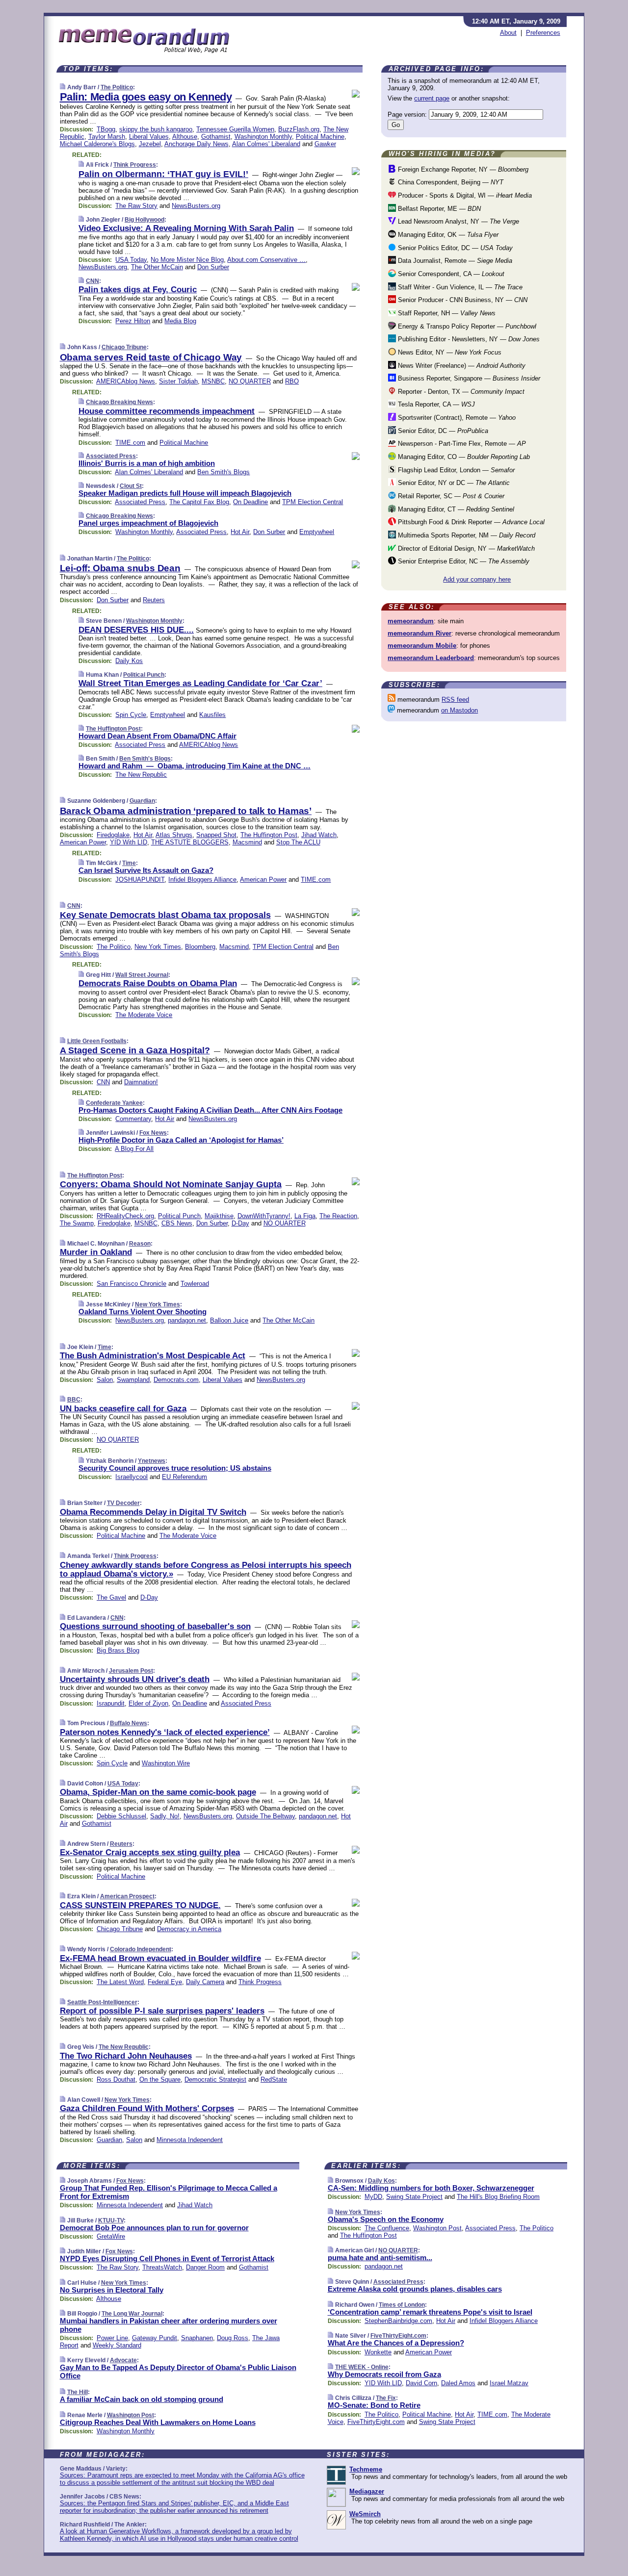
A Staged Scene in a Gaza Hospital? (135, 1050)
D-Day (240, 1223)
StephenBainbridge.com (398, 2321)
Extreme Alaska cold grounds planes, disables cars (415, 2289)
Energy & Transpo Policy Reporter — (466, 326)
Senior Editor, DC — (442, 431)
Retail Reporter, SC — (450, 496)
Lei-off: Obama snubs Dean (120, 568)
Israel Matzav (509, 2383)
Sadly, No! (165, 1816)
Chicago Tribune (124, 347)
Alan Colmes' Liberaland (266, 144)
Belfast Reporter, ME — (438, 209)
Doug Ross (233, 2338)
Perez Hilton (133, 321)
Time (129, 863)
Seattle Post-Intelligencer (102, 2002)
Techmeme (366, 2469)
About (508, 33)
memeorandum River (419, 633)
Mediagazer (367, 2491)
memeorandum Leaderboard (431, 658)
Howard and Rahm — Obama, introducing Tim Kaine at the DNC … (195, 766)
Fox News (153, 1133)
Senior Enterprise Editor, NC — (463, 561)
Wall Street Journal (142, 975)
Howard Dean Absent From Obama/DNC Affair (157, 736)
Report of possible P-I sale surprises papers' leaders (162, 2011)
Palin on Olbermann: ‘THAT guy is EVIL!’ (163, 174)
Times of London (402, 2305)
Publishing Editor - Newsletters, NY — (468, 339)
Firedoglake (113, 835)
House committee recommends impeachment (167, 411)
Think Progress (135, 165)
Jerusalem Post (131, 1671)
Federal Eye (165, 1982)
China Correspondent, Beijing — (450, 182)
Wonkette (378, 2352)
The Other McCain (157, 267)
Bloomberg (200, 947)
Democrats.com (176, 1380)
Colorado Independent (141, 1949)
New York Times (158, 947)
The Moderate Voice (144, 1015)
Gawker (325, 144)
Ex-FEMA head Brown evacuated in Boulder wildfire (160, 1958)
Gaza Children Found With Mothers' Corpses (147, 2108)
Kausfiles (212, 715)
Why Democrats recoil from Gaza (384, 2374)
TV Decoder (123, 1503)
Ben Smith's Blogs (223, 472)
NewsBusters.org (196, 206)
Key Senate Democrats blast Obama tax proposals (165, 915)
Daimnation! (141, 1082)
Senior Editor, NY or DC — (453, 483)
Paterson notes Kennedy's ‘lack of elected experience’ (165, 1732)
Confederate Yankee (114, 1103)
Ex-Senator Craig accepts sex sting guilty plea (150, 1852)
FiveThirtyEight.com (398, 2336)
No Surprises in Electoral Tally (112, 2290)
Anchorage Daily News (196, 144)
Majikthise (219, 1216)
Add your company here (477, 579)
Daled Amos (458, 2383)
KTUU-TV (111, 2220)
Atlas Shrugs (174, 835)
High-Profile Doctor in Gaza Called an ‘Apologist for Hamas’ (181, 1140)
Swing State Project (414, 2197)
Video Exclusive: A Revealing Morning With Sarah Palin (186, 228)
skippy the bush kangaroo (156, 129)
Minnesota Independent (190, 2140)
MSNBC (213, 381)
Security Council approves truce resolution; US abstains (175, 1468)
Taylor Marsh (107, 137)
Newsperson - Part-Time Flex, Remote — (461, 444)
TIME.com (130, 443)
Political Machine (320, 137)
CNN (92, 281)
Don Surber (213, 267)
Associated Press (111, 456)
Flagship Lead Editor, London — (455, 470)
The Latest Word (120, 1982)
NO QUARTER (250, 381)
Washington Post (131, 2415)
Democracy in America (189, 1929)
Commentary (133, 1119)
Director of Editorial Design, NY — (465, 548)
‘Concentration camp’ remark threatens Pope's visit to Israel (430, 2312)
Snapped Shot (216, 835)
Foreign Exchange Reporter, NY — (462, 169)
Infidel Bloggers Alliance (202, 880)
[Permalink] (63, 87)
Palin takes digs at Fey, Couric (138, 290)
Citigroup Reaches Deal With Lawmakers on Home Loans (158, 2422)
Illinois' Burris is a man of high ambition (147, 463)
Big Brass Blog (118, 1650)
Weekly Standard (117, 2345)
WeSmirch (365, 2514)
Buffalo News (129, 1723)
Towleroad (195, 1284)
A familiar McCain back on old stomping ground (142, 2399)
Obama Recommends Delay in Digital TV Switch (153, 1512)
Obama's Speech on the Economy (386, 2219)
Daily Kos (129, 661)
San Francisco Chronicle (131, 1284)
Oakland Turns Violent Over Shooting (143, 1312)
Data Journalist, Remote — (454, 261)
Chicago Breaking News (119, 402)
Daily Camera (205, 1982)
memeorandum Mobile (422, 646)
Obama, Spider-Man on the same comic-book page (158, 1792)
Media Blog (180, 321)
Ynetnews (152, 1461)
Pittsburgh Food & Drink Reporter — (470, 522)
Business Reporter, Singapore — (468, 378)
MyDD (373, 2197)
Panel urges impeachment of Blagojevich (148, 523)
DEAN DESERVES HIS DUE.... (136, 630)
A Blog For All (134, 1149)
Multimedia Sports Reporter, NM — (466, 535)
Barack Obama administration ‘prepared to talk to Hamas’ (186, 811)
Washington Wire (166, 1763)
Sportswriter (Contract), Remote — (456, 418)
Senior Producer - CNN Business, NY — (462, 300)
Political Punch (144, 675)
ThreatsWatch (162, 2267)
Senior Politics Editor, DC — (454, 248)
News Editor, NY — (449, 352)
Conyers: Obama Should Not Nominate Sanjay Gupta (171, 1184)
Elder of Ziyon (148, 1703)
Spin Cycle (131, 715)
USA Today (131, 260)
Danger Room (205, 2267)
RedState (274, 2079)
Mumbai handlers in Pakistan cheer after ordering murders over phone (169, 2325)
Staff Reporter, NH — (446, 313)
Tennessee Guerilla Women (235, 129)
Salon (105, 1380)
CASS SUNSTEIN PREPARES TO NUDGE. (140, 1905)
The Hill (78, 2392)
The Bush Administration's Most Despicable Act (153, 1356)
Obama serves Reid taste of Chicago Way (151, 357)
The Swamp (77, 1223)
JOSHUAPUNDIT (140, 880)
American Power (83, 842)
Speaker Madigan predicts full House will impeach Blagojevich (185, 493)
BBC (74, 1400)
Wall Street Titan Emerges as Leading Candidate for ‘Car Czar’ (200, 683)
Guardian (142, 801)
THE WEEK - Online (362, 2367)
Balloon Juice (229, 1320)
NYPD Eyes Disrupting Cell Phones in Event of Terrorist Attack (167, 2258)
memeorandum (411, 621)
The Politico (117, 87)
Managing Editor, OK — (447, 235)
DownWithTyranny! (264, 1216)
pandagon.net (187, 1320)
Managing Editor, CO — (463, 457)
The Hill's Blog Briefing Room (498, 2197)
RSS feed (455, 700)
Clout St (131, 486)
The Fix (386, 2398)
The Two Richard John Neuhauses (126, 2056)
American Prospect (127, 1896)
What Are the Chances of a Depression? (396, 2343)
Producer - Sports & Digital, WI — (464, 195)
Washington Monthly (263, 137)
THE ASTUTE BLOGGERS (190, 842)
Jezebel (150, 144)
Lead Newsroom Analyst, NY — (458, 221)
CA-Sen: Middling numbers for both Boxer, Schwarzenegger (431, 2188)
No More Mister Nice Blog (187, 260)
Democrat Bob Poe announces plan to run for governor (154, 2228)
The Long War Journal (132, 2314)
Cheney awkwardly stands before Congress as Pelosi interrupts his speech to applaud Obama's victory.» (206, 1569)
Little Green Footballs (97, 1041)
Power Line (112, 2338)
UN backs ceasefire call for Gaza (123, 1409)
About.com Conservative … (266, 260)
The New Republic (141, 775)
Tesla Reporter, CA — (435, 404)
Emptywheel (317, 532)
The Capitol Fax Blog (199, 502)
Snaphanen (197, 2338)
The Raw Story (136, 206)
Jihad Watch (319, 835)
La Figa (305, 1216)
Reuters (154, 600)
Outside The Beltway (265, 1816)
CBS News (177, 1223)
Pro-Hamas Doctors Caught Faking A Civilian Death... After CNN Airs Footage (210, 1110)
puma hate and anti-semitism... (380, 2257)
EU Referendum (184, 1477)
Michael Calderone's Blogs (97, 144)
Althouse (185, 137)
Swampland (133, 1380)
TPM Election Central (313, 502)
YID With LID (129, 842)
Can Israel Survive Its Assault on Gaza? (146, 870)
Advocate (123, 2360)
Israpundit (111, 1703)
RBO (292, 381)
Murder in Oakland (96, 1252)
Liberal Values (149, 137)
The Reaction (338, 1216)
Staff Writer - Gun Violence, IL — (459, 287)
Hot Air (240, 532)
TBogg (106, 129)
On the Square (160, 2079)
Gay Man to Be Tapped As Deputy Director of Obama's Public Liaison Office (178, 2372)
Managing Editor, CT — (455, 509)
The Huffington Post (113, 729)
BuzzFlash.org (299, 129)
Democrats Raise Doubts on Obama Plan (158, 983)
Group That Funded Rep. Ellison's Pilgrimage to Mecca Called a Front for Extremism (169, 2192)
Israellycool (131, 1477)
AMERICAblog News (126, 381)
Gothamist (216, 137)
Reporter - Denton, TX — (460, 392)
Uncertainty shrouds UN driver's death (135, 1679)
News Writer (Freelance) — (461, 366)
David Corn (421, 2383)
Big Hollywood (144, 220)
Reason (140, 1244)
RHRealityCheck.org (125, 1216)
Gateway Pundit (155, 2338)
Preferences (543, 33)
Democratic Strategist (215, 2079)
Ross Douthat (116, 2079)
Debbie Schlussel (121, 1816)
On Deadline (250, 502)
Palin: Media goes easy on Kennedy (146, 97)
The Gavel (111, 1597)
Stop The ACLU (298, 842)
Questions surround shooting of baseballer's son (155, 1626)
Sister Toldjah (178, 381)
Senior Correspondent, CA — (450, 274)
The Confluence (387, 2228)
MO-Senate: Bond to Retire (374, 2405)
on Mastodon (459, 710)
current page (432, 98)
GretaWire (111, 2236)
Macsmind (247, 842)
